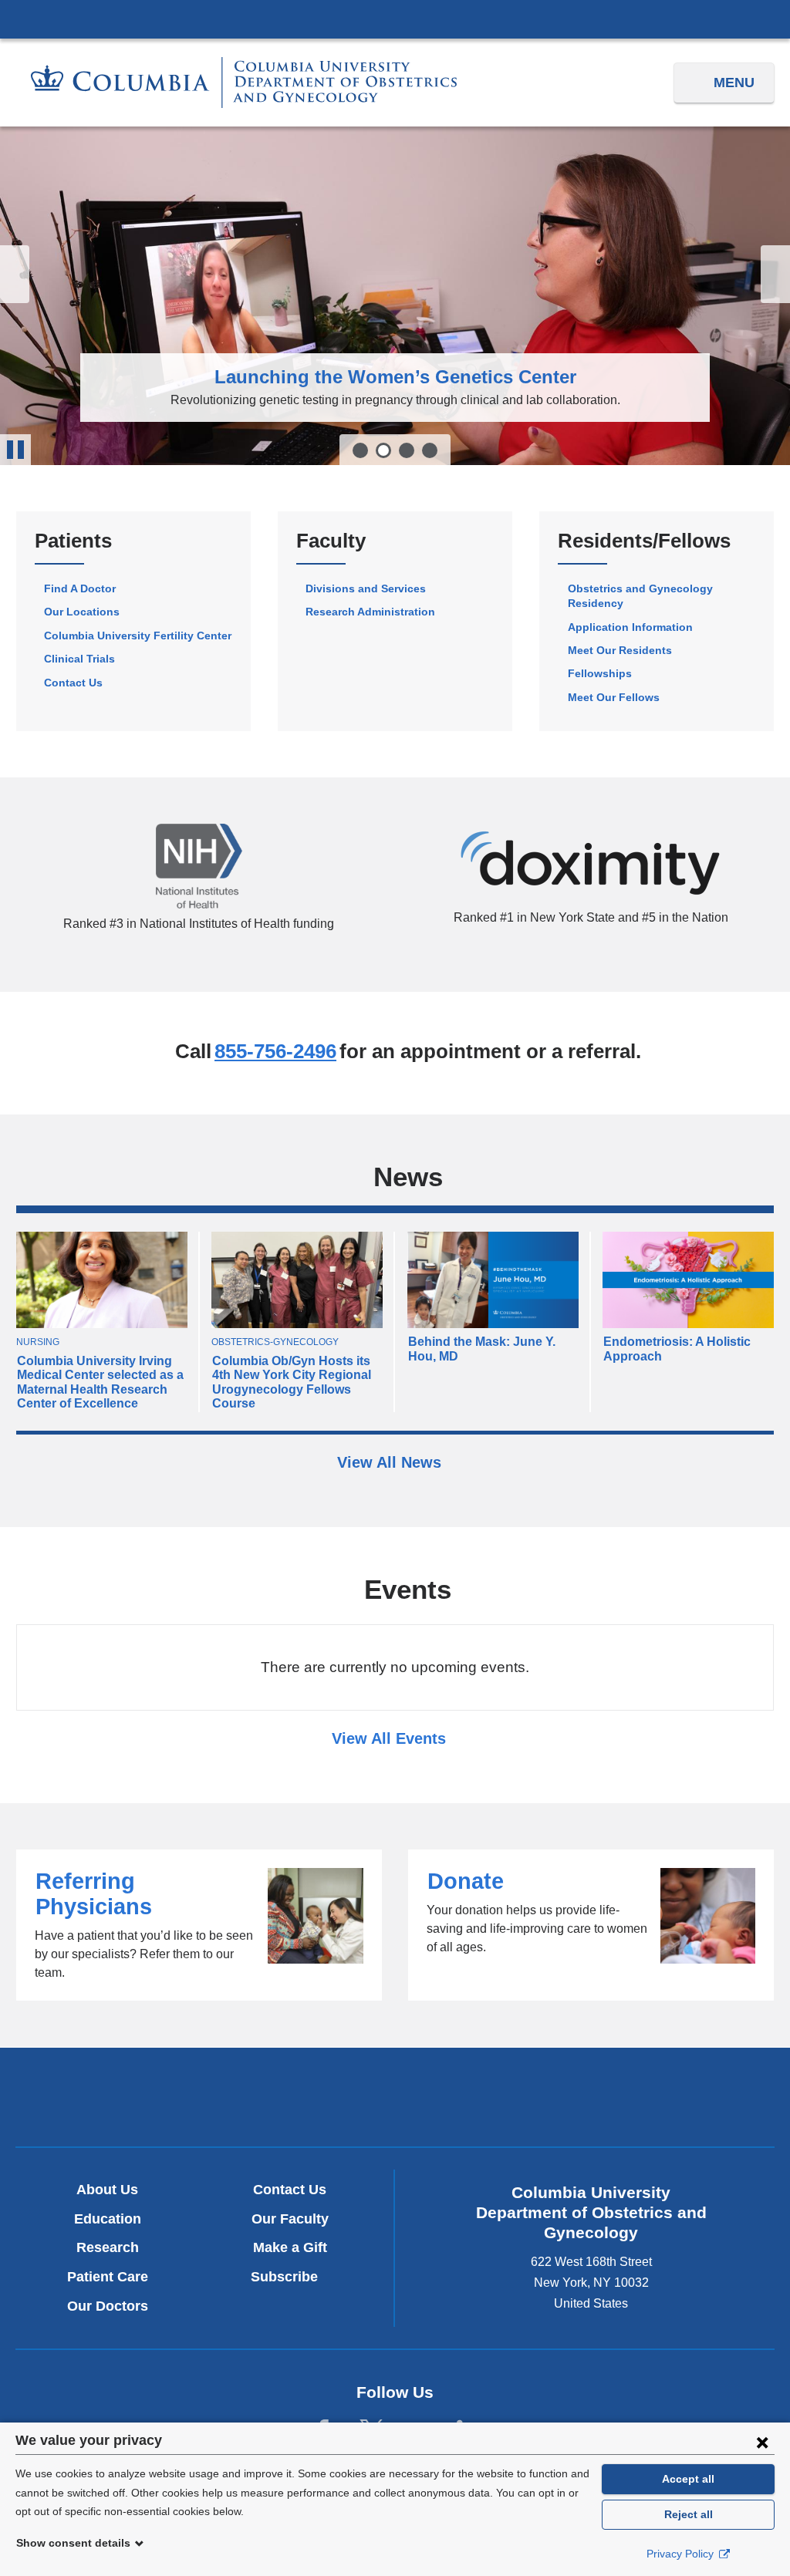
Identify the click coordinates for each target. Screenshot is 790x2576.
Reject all (689, 2514)
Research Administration (370, 612)
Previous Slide (15, 274)
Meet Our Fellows (614, 697)
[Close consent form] (762, 2442)
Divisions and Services (366, 588)
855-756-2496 (275, 1051)
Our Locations (82, 612)
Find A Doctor (80, 588)
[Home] (244, 83)
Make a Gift (290, 2247)
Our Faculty (290, 2219)
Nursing (38, 1342)
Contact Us (73, 683)
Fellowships (600, 673)
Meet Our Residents (620, 650)
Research (108, 2247)
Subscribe (290, 2277)
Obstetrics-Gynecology (275, 1342)
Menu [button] (734, 83)
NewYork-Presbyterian (395, 2101)
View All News (392, 1462)
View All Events (391, 1738)
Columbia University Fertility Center (138, 636)
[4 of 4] (430, 450)
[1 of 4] (360, 450)
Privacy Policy (682, 2554)
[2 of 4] (383, 450)
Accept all (688, 2479)
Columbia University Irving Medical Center (395, 19)
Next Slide (775, 274)
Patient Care (108, 2277)
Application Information (630, 627)
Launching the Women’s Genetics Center (395, 377)
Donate (591, 1925)
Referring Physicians (199, 1925)
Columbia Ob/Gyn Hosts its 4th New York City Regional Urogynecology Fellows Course (292, 1382)
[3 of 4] (407, 450)
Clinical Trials (79, 659)
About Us (107, 2190)
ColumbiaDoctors (644, 2097)
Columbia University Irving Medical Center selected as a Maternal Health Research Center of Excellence (100, 1382)
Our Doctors (108, 2306)
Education (108, 2219)
